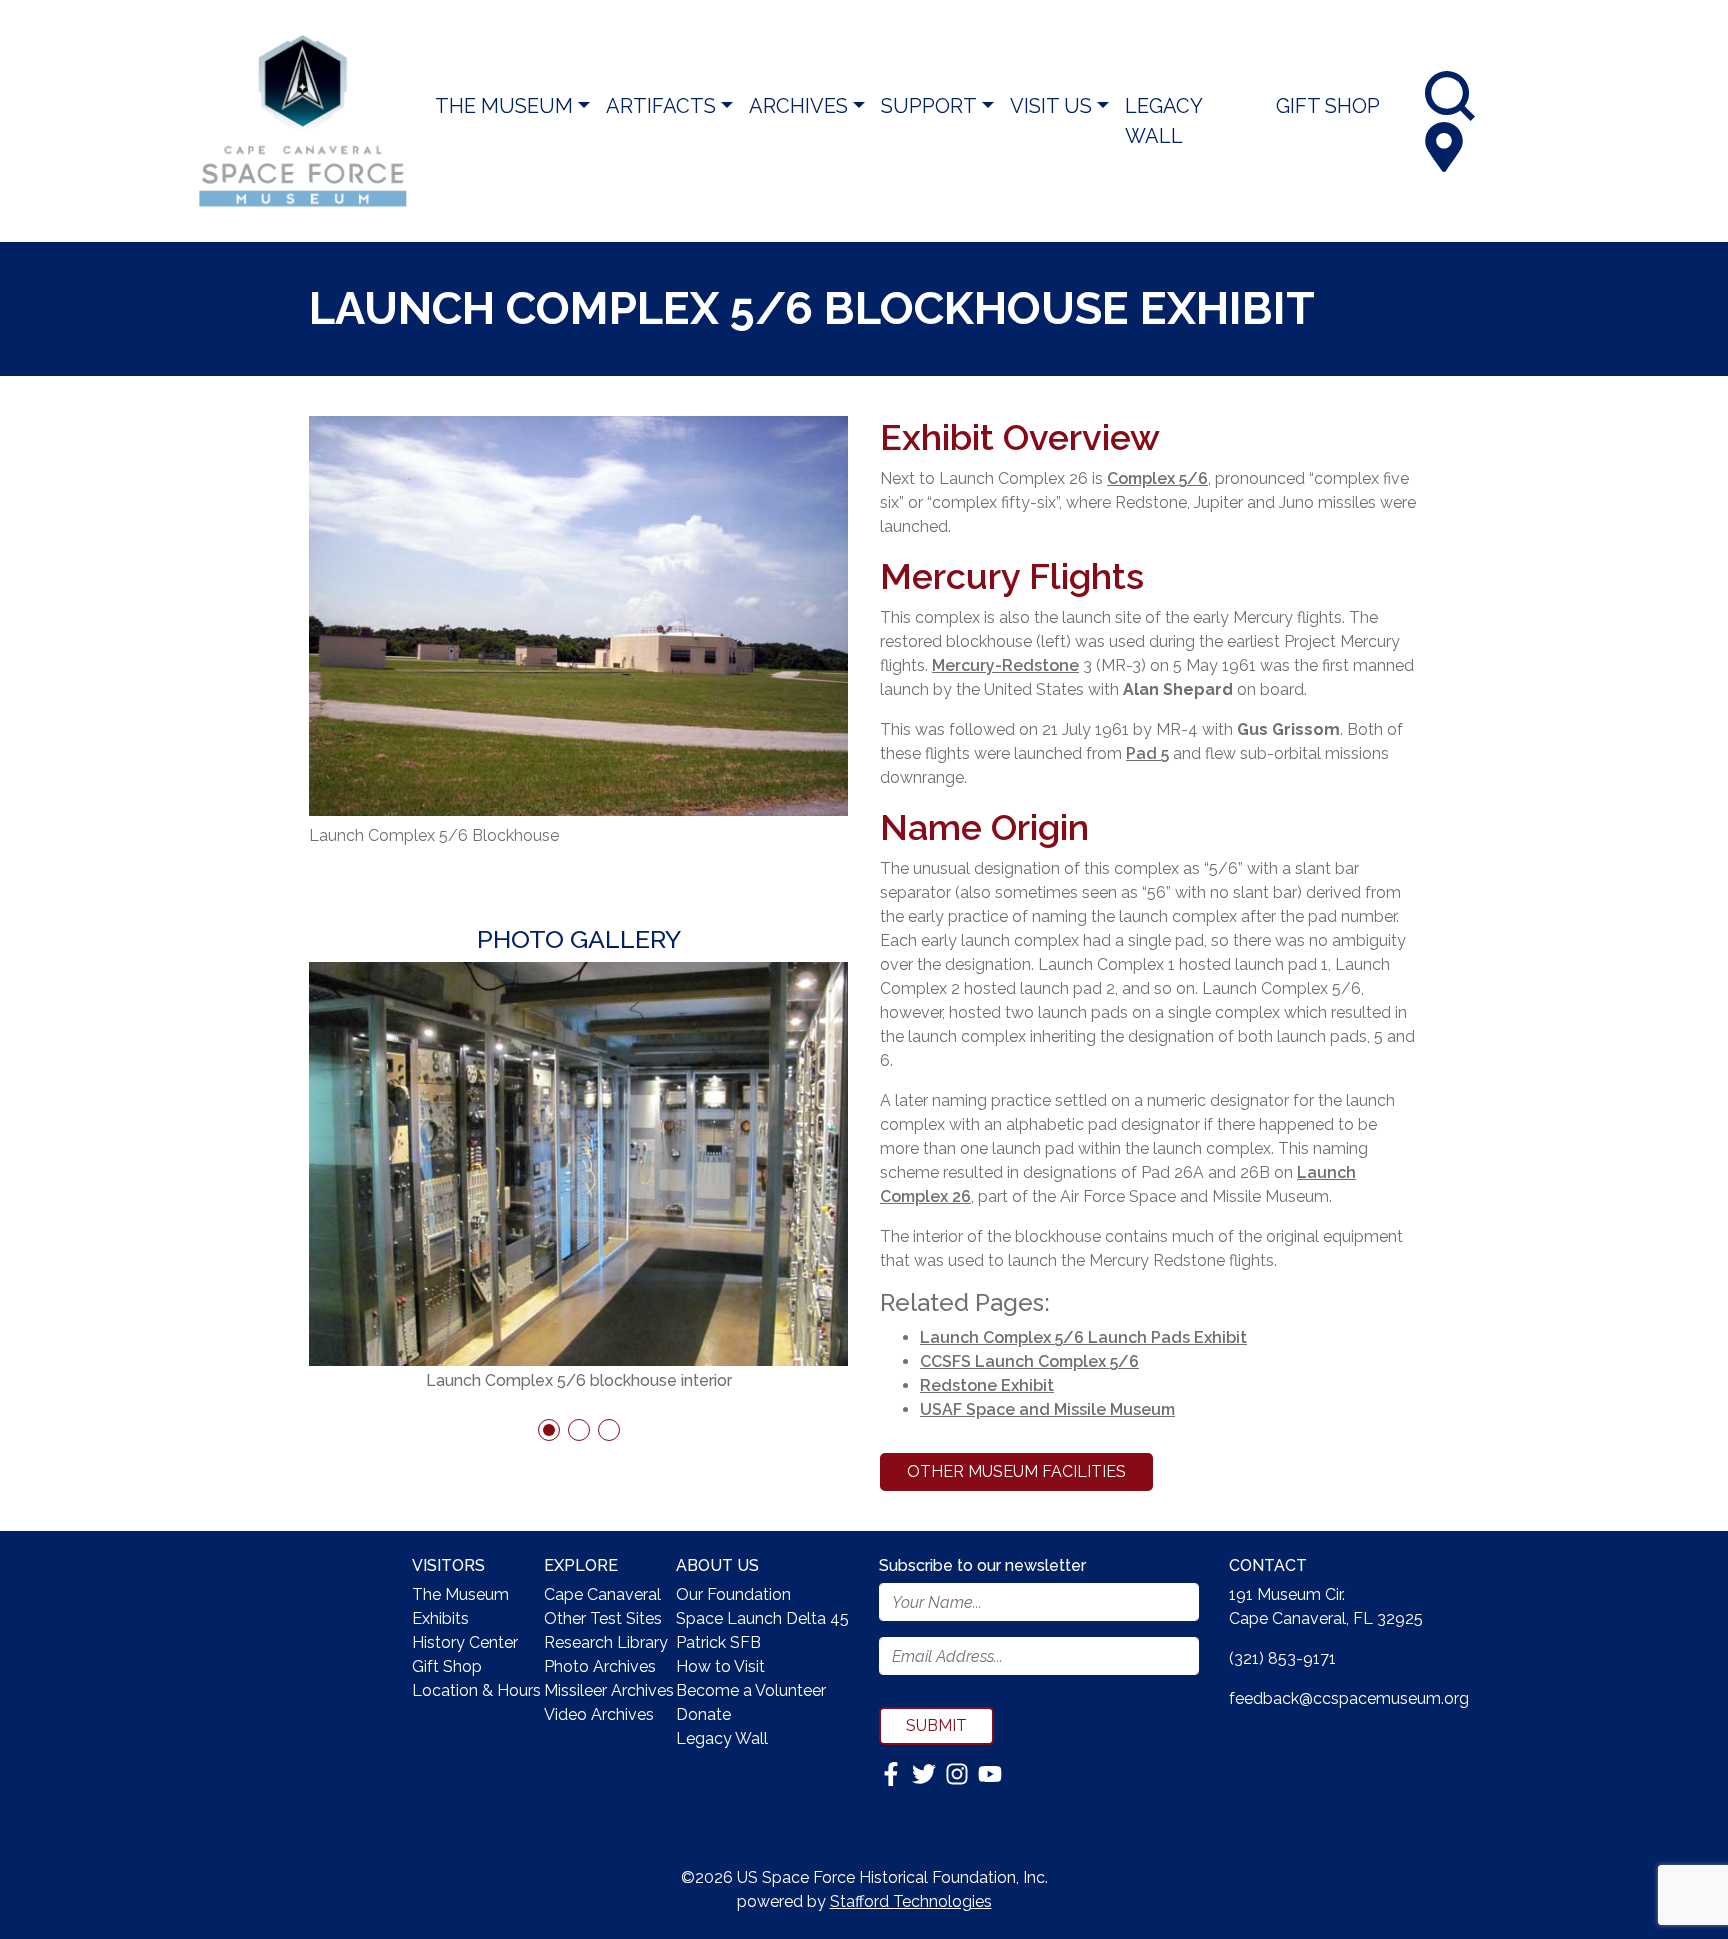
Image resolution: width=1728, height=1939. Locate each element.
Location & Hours (476, 1690)
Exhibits (440, 1618)
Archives (798, 106)
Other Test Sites (603, 1618)
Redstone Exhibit (987, 1385)
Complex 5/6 (1157, 478)
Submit (936, 1725)
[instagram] (959, 1772)
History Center (465, 1642)
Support (929, 106)
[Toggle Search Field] (1450, 96)
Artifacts (661, 106)
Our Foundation (733, 1594)
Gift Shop (1328, 106)
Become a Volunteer (751, 1690)
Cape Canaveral (602, 1594)
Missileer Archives (609, 1690)
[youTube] (990, 1772)
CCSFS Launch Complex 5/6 (1029, 1361)
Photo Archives (600, 1666)
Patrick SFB (718, 1642)
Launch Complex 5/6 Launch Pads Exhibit (1083, 1337)
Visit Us (1051, 106)
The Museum (504, 106)
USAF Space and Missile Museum (1047, 1409)
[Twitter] (926, 1772)
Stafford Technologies (911, 1901)
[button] (549, 1430)
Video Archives (599, 1714)
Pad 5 (1147, 753)
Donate (703, 1714)
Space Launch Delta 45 (762, 1618)
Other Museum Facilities (1016, 1471)
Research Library (606, 1642)
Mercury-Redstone (1005, 665)
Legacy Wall (1163, 121)
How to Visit (720, 1666)
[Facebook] (893, 1772)
